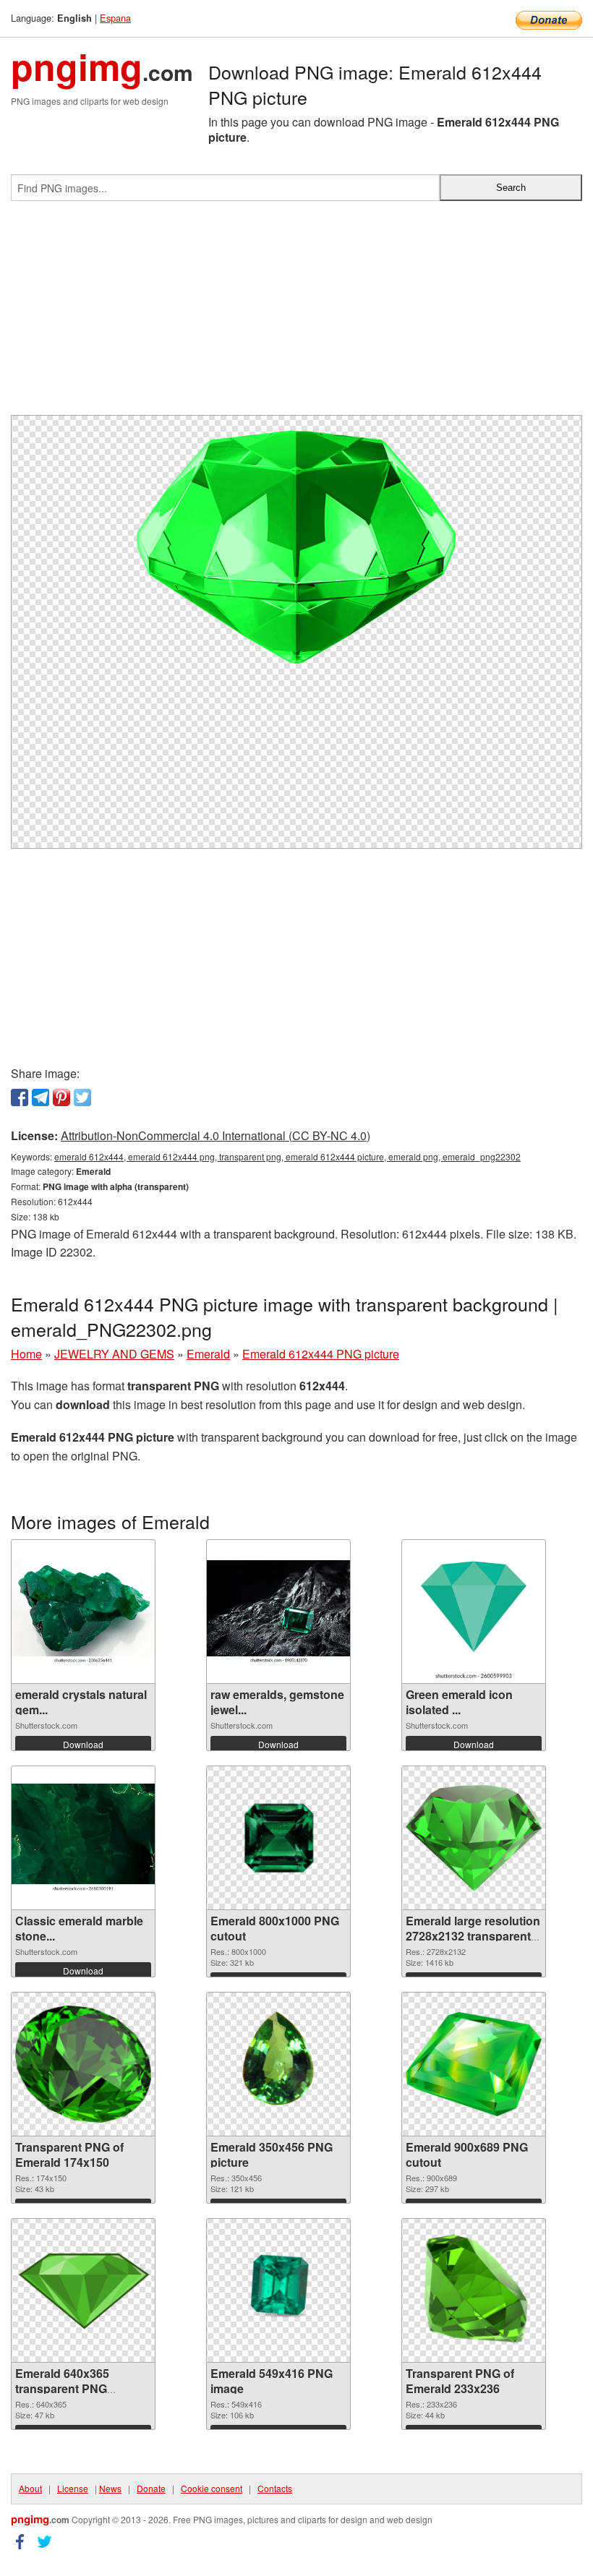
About (30, 2488)
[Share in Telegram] (40, 1097)
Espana (115, 18)
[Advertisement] (296, 314)
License (73, 2488)
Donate (151, 2488)
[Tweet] (82, 1097)
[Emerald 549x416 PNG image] (278, 2290)
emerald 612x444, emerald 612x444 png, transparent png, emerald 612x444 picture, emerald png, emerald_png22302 (287, 1156)
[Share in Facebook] (20, 1097)
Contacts (275, 2488)
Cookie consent (212, 2488)
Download (83, 1744)
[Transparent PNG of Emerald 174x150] (83, 2064)
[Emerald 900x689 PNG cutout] (474, 2064)
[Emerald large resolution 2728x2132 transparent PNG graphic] (474, 1838)
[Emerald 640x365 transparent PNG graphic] (83, 2291)
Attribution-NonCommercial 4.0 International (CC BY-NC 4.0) (216, 1135)
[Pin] (61, 1097)
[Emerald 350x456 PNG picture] (278, 2064)
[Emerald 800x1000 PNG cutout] (278, 1838)
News (110, 2488)
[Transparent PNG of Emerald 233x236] (473, 2290)
